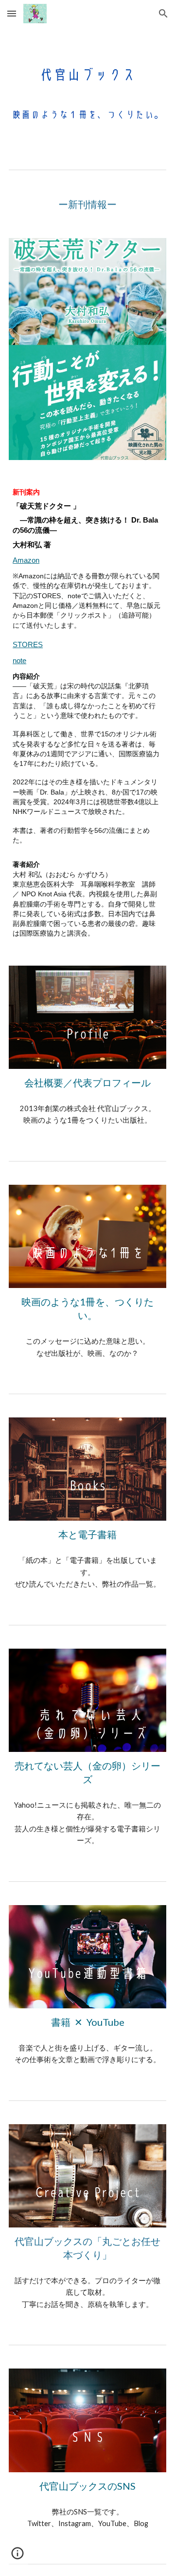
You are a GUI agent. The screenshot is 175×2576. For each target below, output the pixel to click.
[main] (87, 204)
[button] (12, 13)
